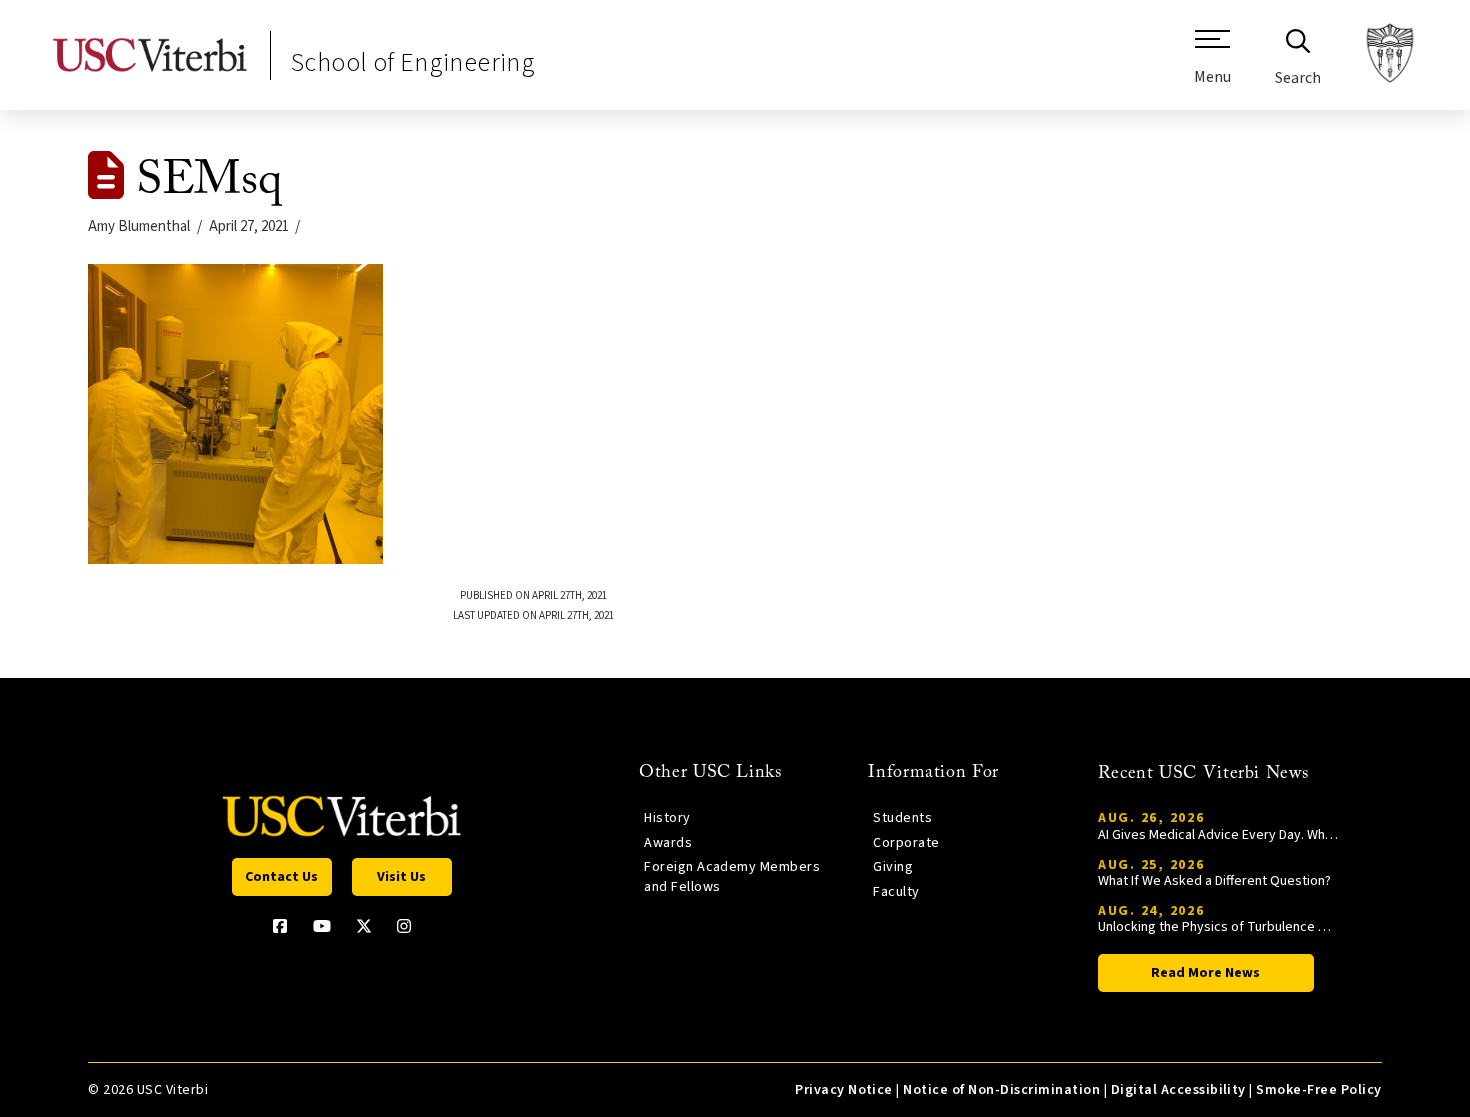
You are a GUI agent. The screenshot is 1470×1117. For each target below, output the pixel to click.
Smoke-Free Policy (1318, 1090)
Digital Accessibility (1178, 1090)
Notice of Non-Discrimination (1001, 1090)
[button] (1212, 65)
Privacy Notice (844, 1090)
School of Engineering (413, 62)
